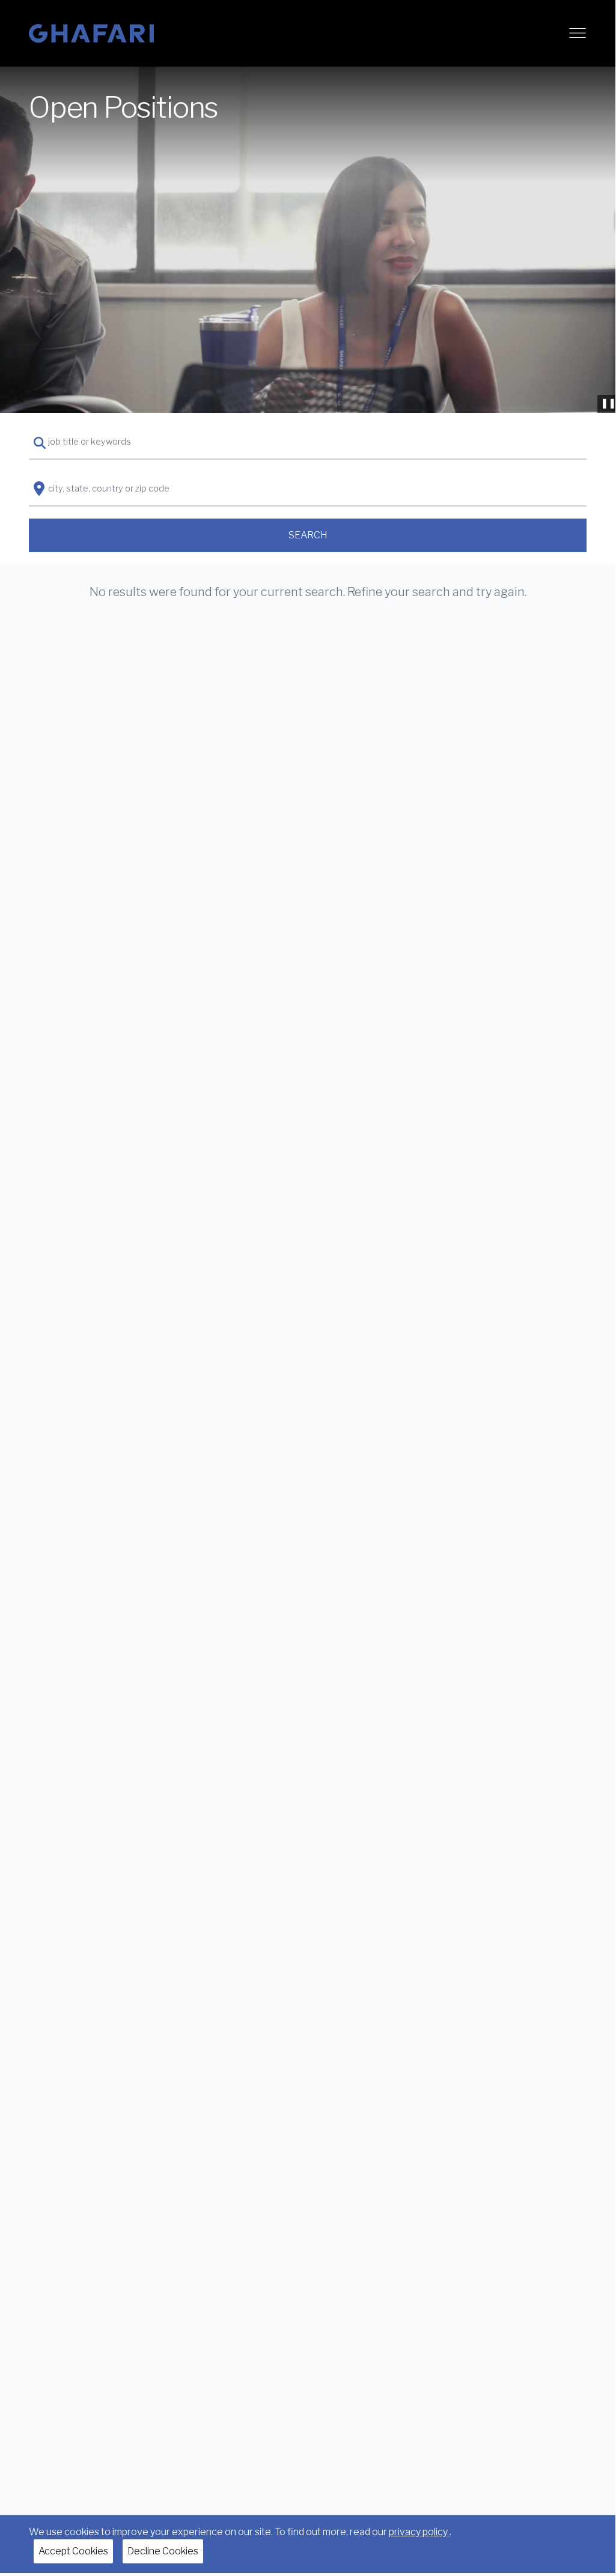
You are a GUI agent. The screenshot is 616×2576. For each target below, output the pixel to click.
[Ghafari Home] (91, 33)
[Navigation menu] (578, 33)
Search (308, 535)
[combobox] (308, 442)
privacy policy (419, 2532)
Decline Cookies (163, 2551)
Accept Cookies (73, 2551)
